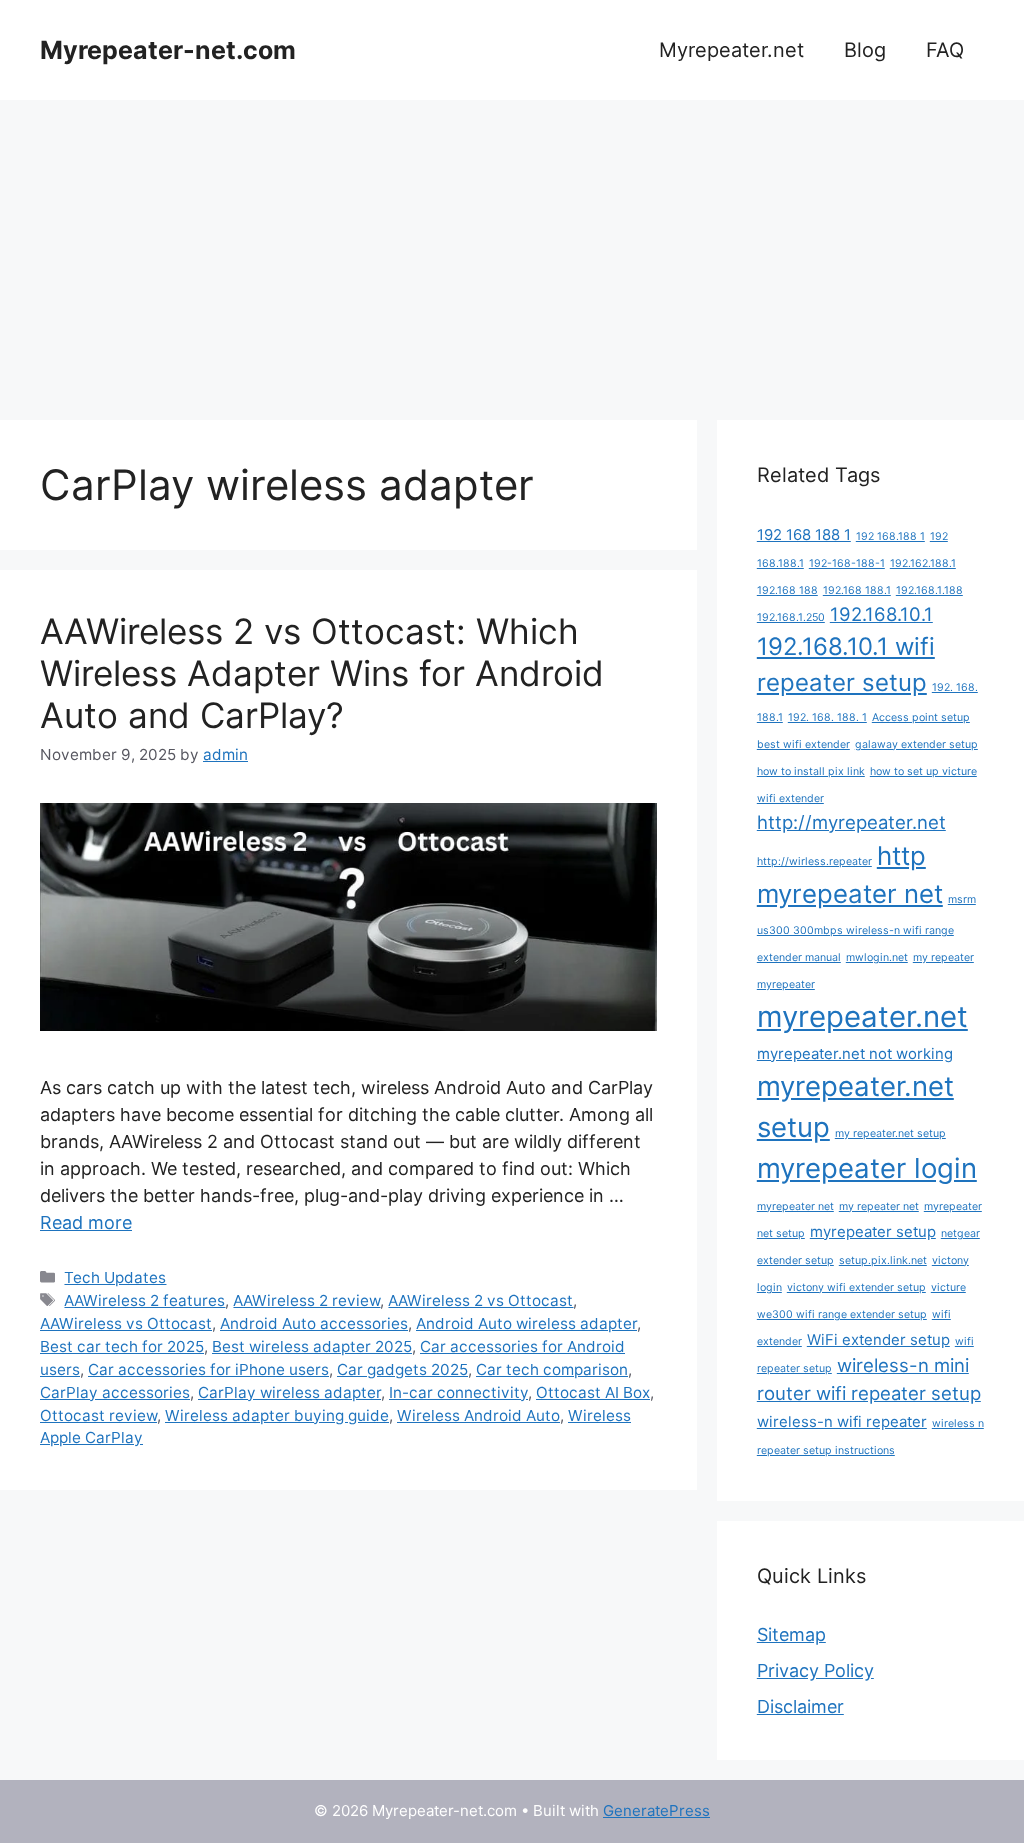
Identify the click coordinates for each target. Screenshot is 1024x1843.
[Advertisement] (512, 250)
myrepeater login (867, 1168)
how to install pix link (811, 771)
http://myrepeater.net (851, 822)
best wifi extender (803, 744)
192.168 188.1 (857, 590)
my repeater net (879, 1206)
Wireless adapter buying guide (277, 1415)
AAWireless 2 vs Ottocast (480, 1300)
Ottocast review (98, 1415)
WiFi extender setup (878, 1339)
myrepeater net (795, 1206)
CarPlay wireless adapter (289, 1392)
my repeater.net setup (890, 1133)
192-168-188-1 (847, 563)
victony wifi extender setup (856, 1287)
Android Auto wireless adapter (526, 1323)
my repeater (943, 957)
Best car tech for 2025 (122, 1346)
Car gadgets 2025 (402, 1369)
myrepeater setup (873, 1231)
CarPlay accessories (115, 1392)
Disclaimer (800, 1706)
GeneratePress (656, 1810)
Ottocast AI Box (593, 1392)
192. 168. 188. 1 (827, 717)
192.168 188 (787, 590)
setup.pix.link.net (883, 1260)
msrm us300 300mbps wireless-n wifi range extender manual (866, 928)
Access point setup (921, 717)
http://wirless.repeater (814, 861)
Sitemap (791, 1634)
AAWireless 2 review (306, 1300)
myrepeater (786, 984)
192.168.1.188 (929, 590)
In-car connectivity (458, 1392)
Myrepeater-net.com (168, 50)
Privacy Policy (815, 1670)
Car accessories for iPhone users (208, 1369)
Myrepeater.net (731, 50)
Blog (865, 50)
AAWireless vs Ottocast (126, 1323)
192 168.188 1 (890, 536)
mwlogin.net (877, 957)
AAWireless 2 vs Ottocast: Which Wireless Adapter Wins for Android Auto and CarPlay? (322, 673)
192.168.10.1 (881, 614)
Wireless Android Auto (478, 1415)
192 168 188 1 (804, 534)
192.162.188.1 (923, 563)
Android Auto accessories (314, 1323)
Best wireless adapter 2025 (312, 1346)
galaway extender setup (916, 744)
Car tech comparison (552, 1369)
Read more (86, 1222)
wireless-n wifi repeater (842, 1421)
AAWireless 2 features (144, 1300)
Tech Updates (115, 1277)
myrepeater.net (862, 1016)
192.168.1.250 (791, 617)
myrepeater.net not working (855, 1053)
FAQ (945, 50)
